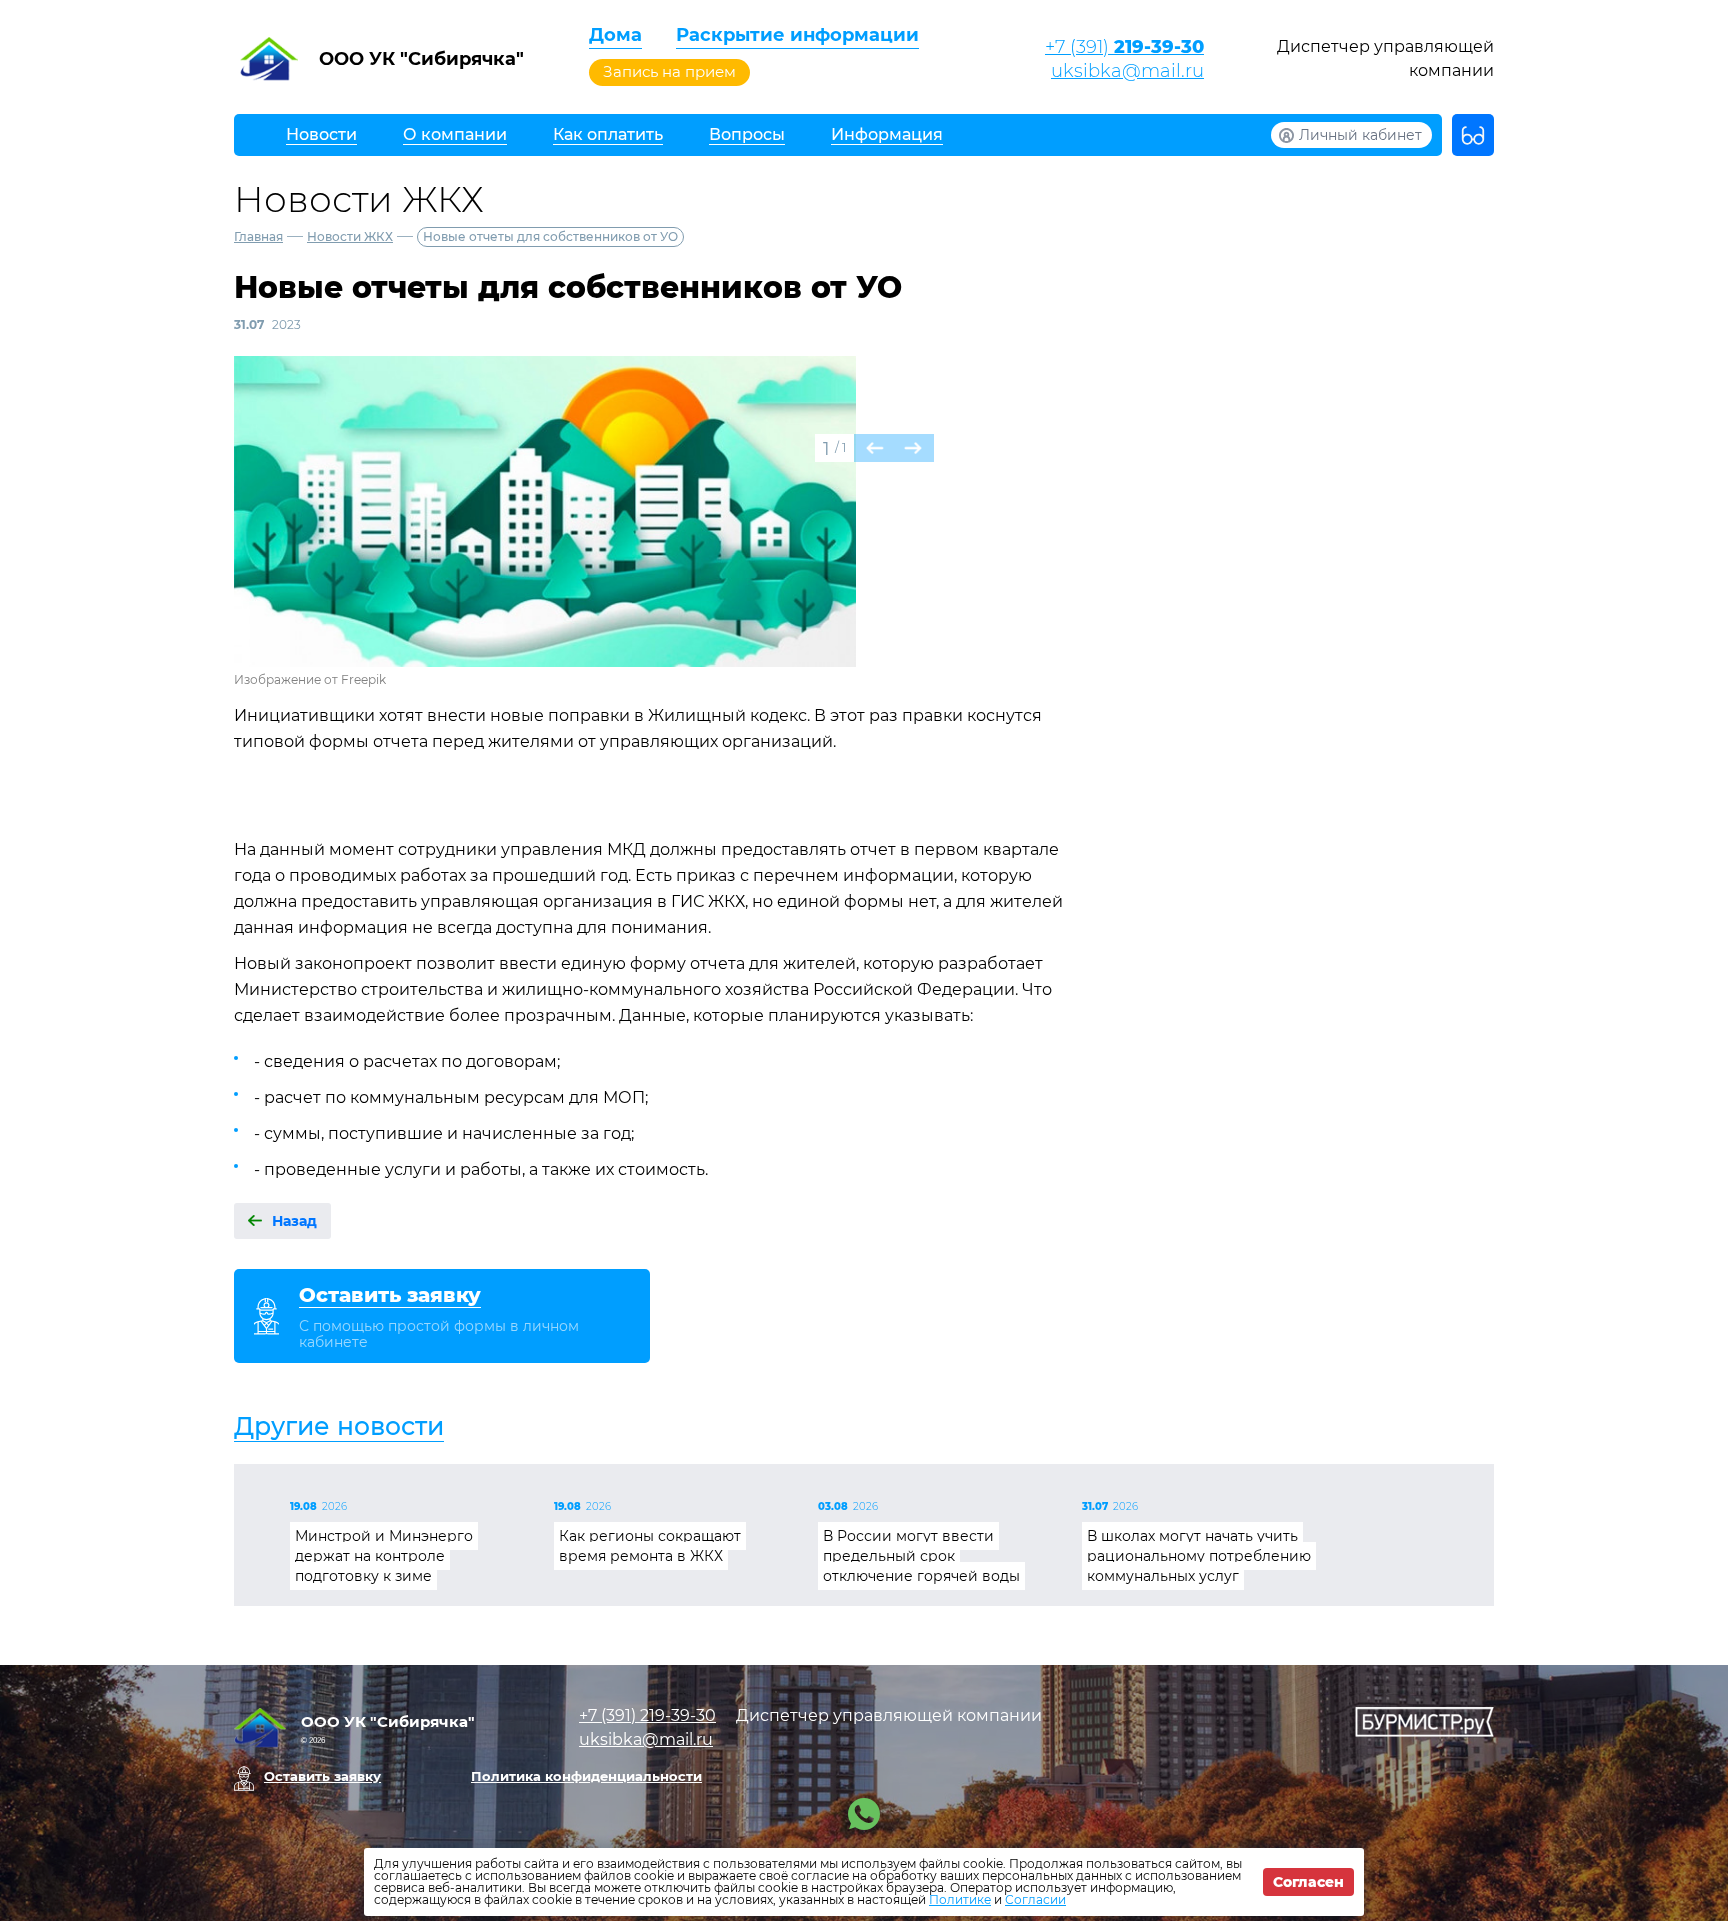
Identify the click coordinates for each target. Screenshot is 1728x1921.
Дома (615, 35)
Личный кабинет (1360, 135)
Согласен (1308, 1882)
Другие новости (339, 1426)
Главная (258, 236)
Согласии (1035, 1899)
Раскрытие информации (797, 35)
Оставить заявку (322, 1776)
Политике (960, 1899)
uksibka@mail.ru (1127, 71)
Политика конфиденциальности (586, 1776)
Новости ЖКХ (350, 236)
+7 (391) (1124, 47)
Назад (294, 1221)
